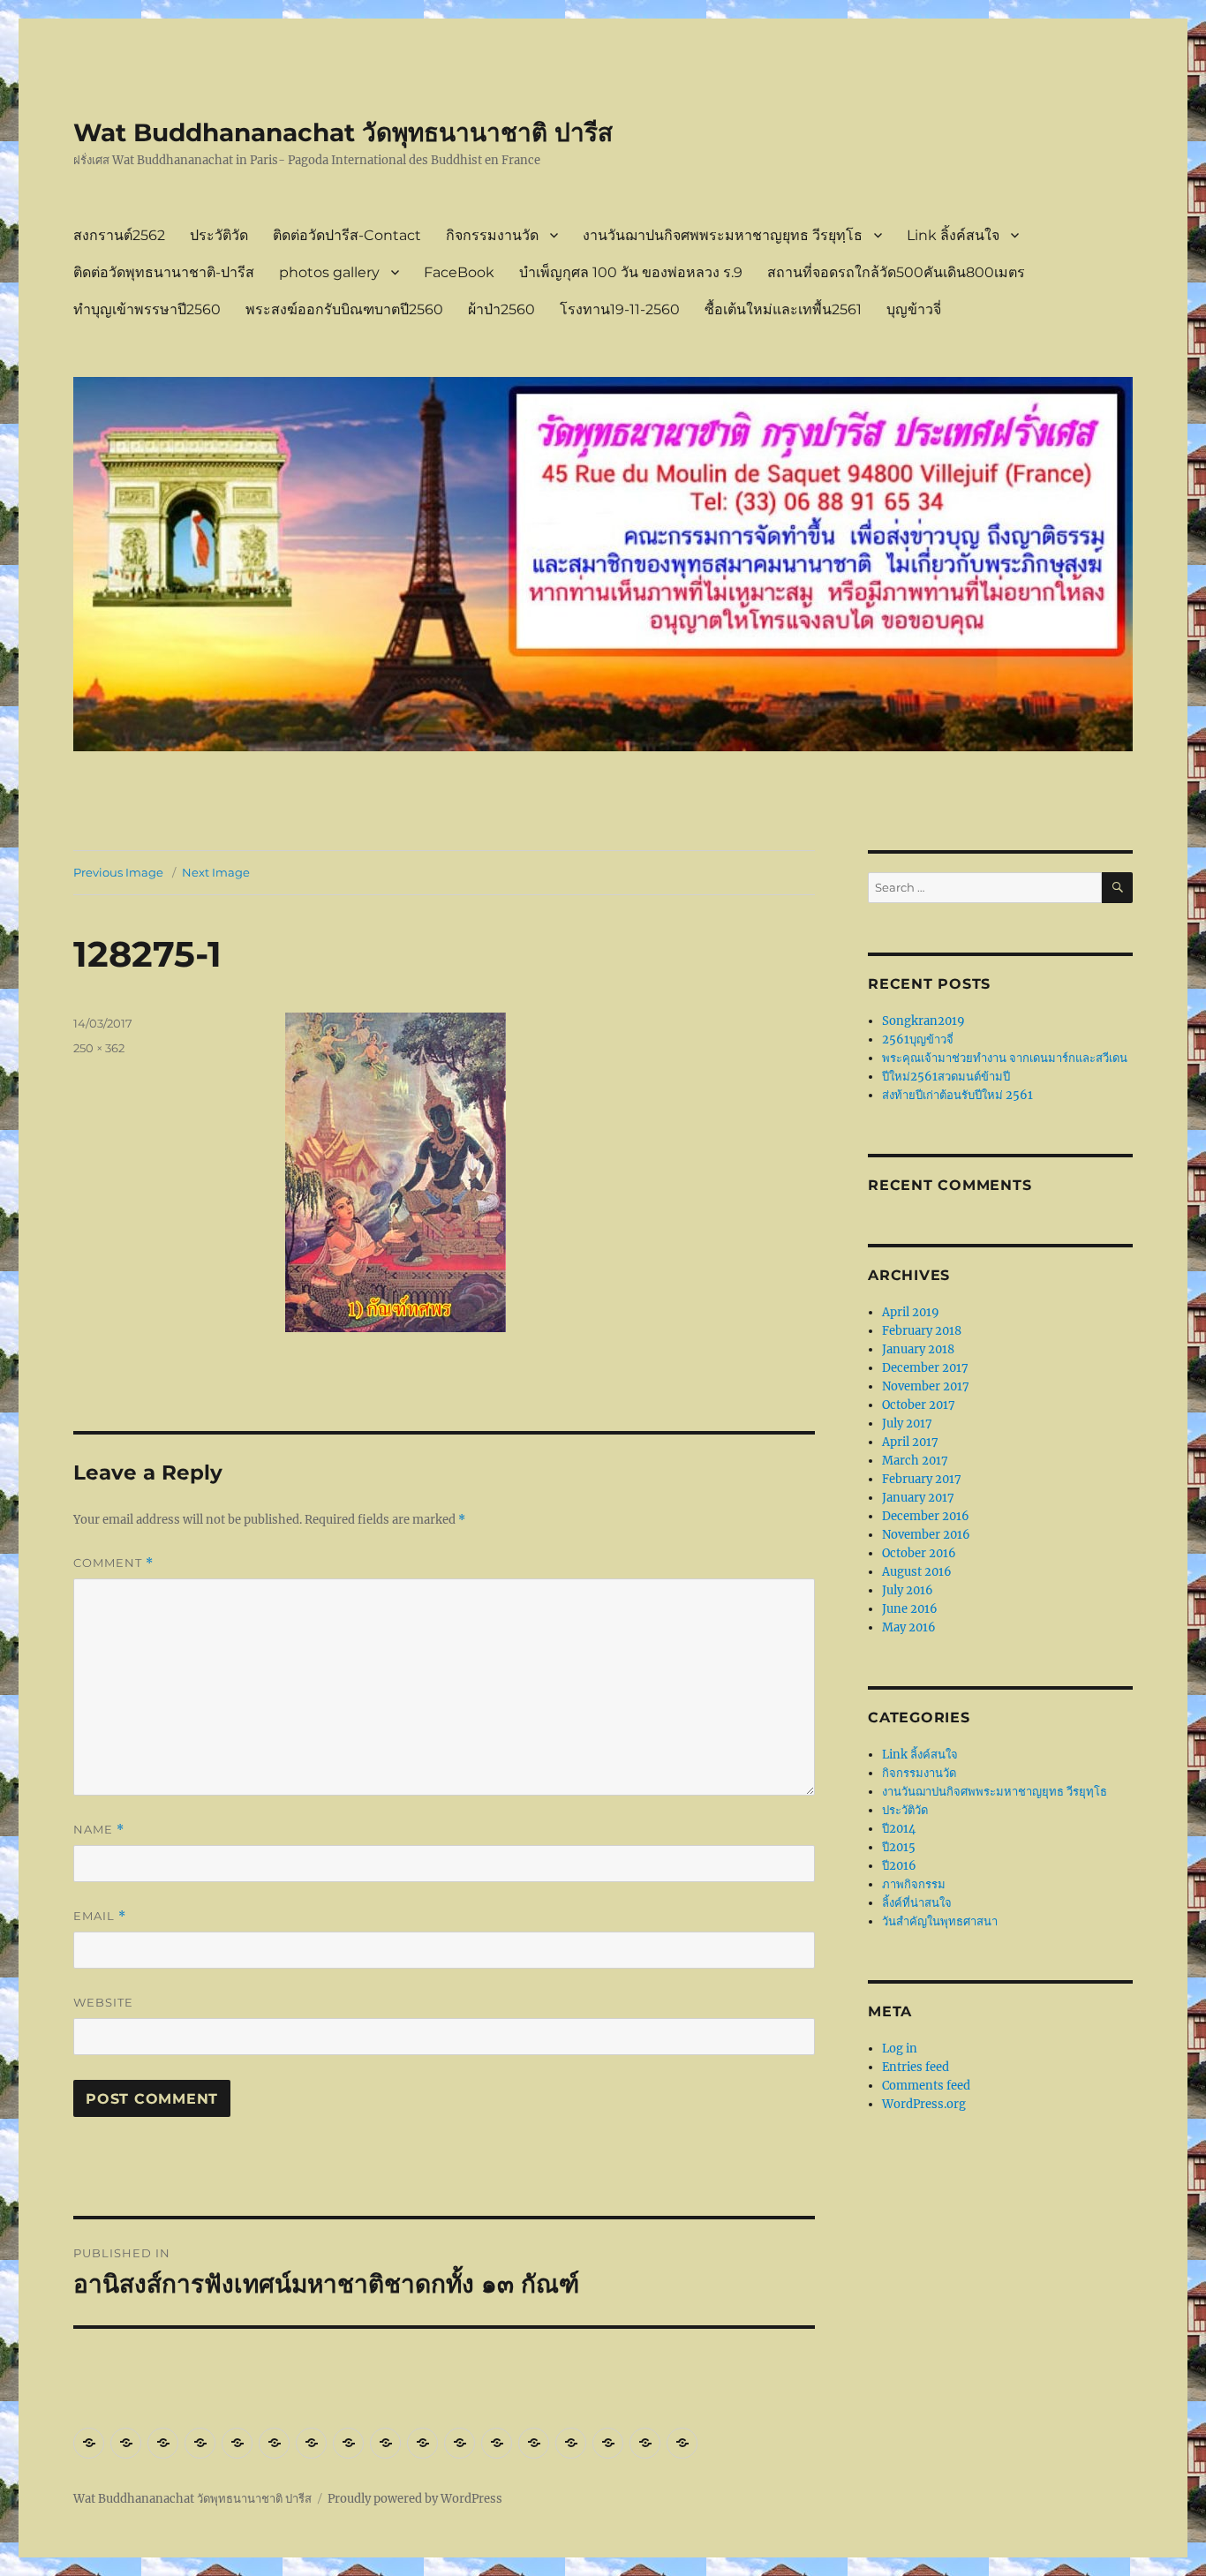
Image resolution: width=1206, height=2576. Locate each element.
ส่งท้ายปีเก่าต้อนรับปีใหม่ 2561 (957, 1095)
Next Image (216, 872)
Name (99, 1830)
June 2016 (910, 1609)
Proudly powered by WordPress (415, 2499)
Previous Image (118, 872)
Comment (113, 1563)
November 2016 (926, 1535)
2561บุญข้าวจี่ (918, 1039)
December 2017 (925, 1368)
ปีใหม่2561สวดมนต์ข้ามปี (946, 1077)
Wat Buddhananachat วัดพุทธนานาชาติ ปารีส (343, 132)
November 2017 (926, 1386)
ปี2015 (899, 1847)
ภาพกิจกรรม (914, 1884)
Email (100, 1916)
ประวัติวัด (219, 235)
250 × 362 (99, 1048)
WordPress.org (924, 2104)
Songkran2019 (923, 1021)
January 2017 (918, 1498)
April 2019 (911, 1312)
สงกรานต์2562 (119, 235)
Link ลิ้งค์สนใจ (953, 235)
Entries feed (916, 2067)
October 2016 (919, 1553)
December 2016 (926, 1516)
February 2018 (922, 1331)
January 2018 (918, 1349)
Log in (900, 2049)
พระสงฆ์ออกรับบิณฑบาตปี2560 (344, 309)
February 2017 (922, 1479)
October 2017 (919, 1405)
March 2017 (915, 1461)
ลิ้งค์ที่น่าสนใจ (917, 1903)
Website (103, 2002)
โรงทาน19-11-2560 (620, 309)
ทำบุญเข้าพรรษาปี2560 (147, 309)
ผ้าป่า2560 (501, 309)
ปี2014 (899, 1829)
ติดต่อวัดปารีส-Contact (347, 235)
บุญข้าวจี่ (914, 309)
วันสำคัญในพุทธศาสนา (940, 1921)
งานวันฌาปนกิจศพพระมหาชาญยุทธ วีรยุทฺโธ (723, 235)
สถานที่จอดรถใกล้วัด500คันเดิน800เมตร (896, 272)
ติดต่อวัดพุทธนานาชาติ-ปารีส (164, 272)
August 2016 (917, 1572)
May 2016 (909, 1627)
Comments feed (926, 2086)
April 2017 (910, 1442)
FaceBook (459, 272)
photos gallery (329, 272)
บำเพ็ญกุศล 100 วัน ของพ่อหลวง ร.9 (631, 272)
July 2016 (908, 1590)
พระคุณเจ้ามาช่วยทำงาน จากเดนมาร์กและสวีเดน (1005, 1058)
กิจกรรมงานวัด (492, 235)
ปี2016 (899, 1866)
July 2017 (907, 1424)
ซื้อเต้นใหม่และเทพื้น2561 (783, 309)
